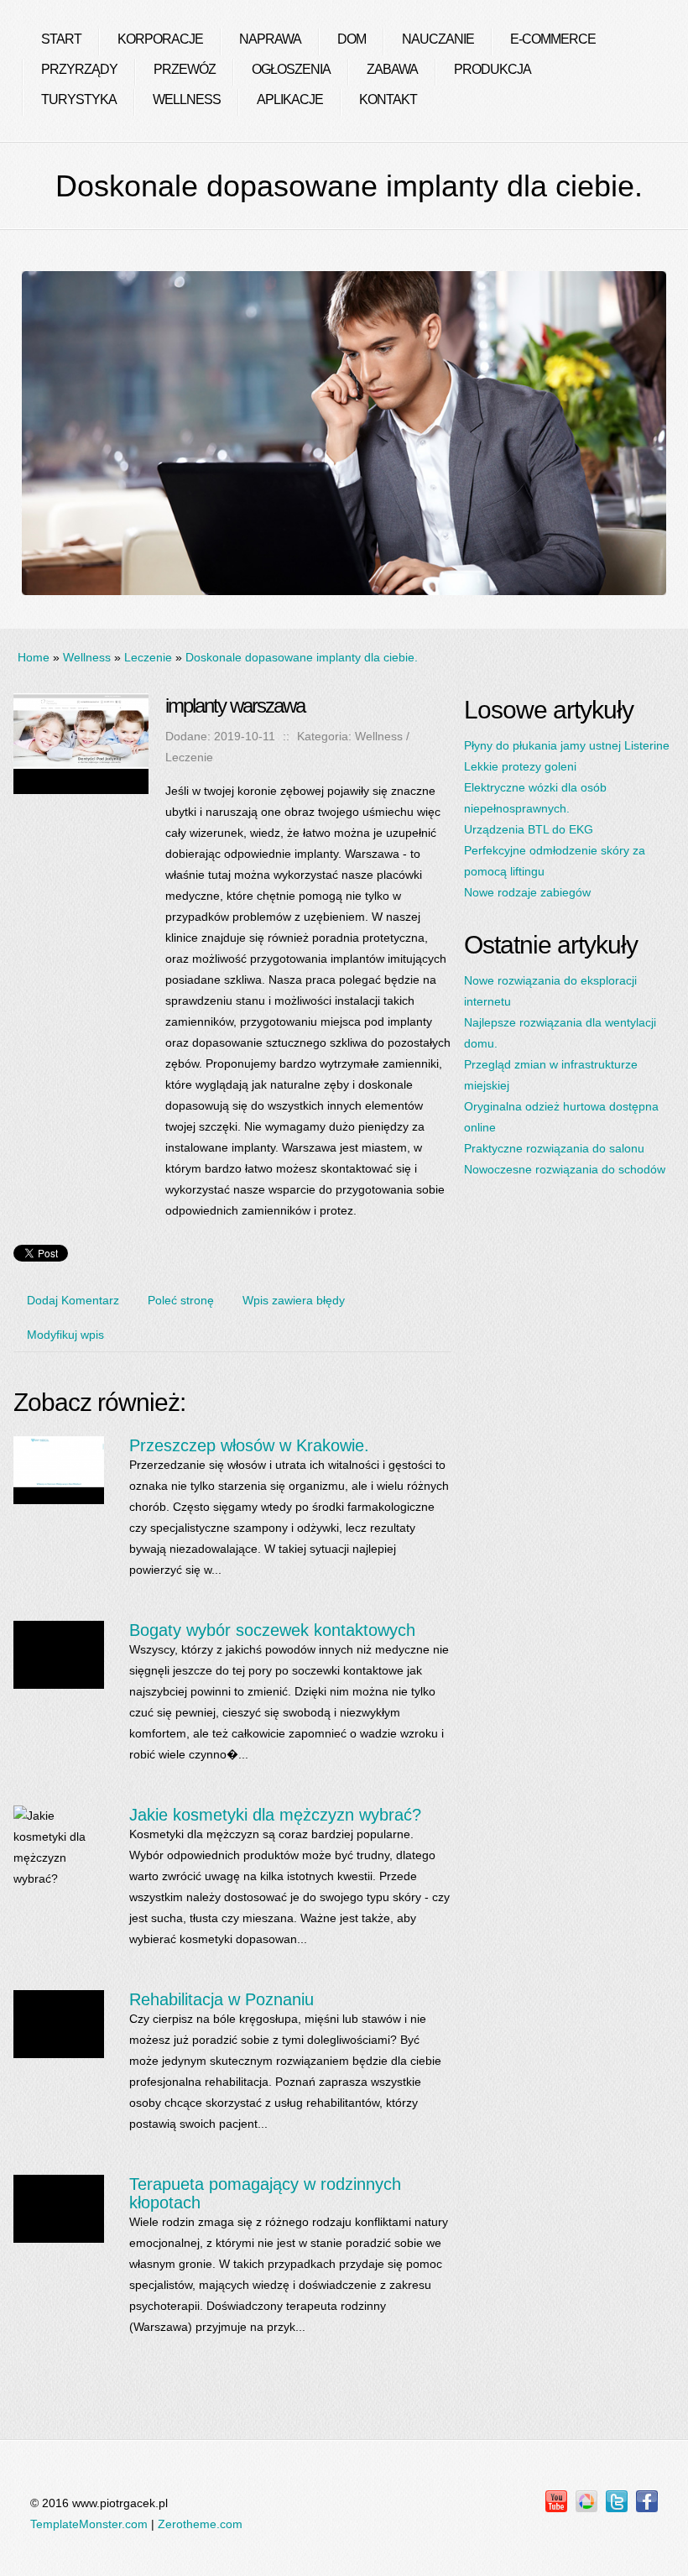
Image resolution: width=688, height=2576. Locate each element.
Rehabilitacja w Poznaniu (222, 1999)
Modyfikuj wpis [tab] (65, 1335)
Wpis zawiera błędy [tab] (294, 1300)
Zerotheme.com (200, 2524)
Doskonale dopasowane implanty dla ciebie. (302, 657)
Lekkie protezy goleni (520, 766)
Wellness (87, 657)
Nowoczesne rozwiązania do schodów (565, 1169)
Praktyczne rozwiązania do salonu (554, 1148)
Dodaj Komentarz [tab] (73, 1300)
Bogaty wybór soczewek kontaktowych (272, 1630)
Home (34, 657)
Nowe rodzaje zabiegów (527, 892)
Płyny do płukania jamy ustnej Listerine (567, 745)
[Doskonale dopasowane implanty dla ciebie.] (81, 703)
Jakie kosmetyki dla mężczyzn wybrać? (275, 1815)
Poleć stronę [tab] (181, 1300)
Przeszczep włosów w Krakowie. (249, 1445)
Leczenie (148, 657)
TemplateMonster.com (89, 2524)
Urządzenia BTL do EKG (529, 829)
